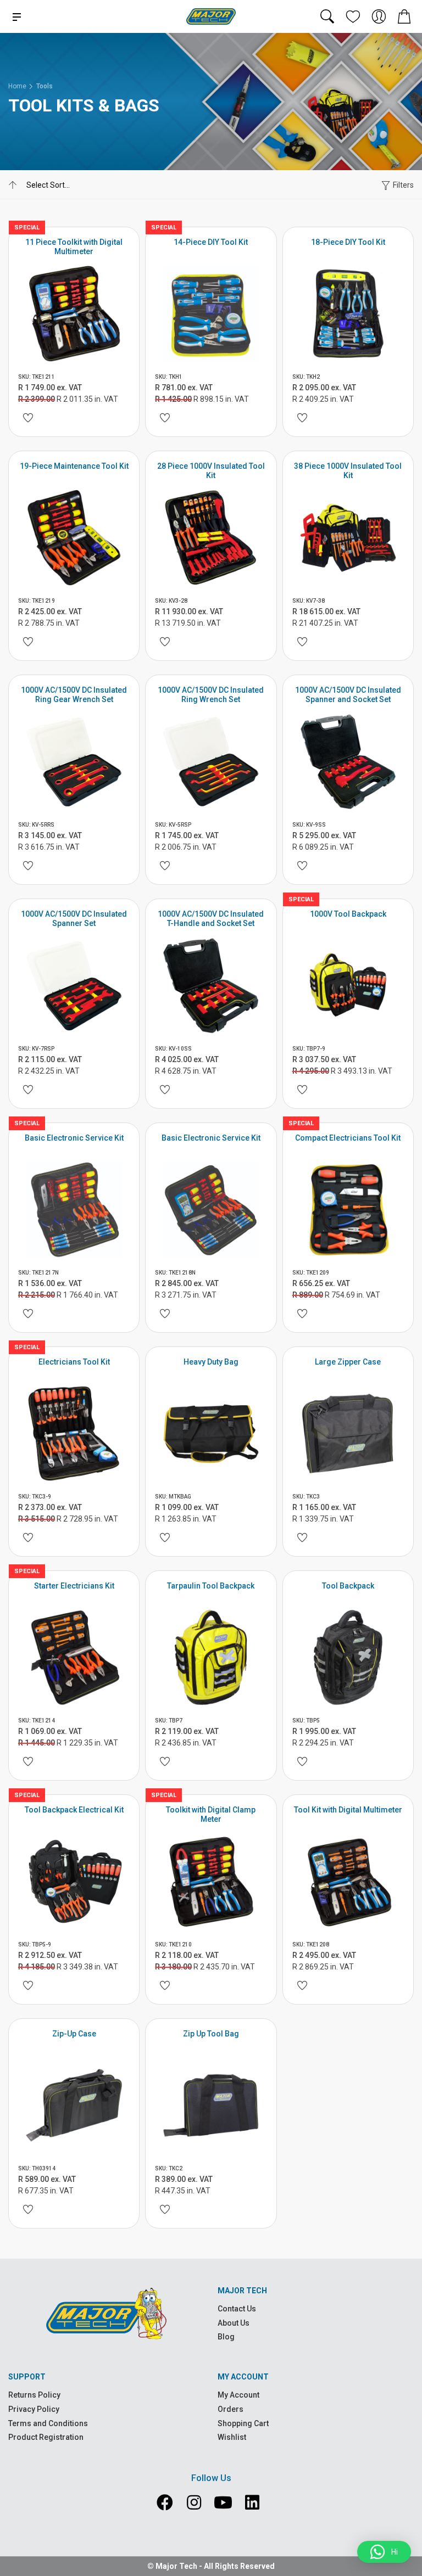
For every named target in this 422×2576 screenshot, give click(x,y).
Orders (231, 2409)
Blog (226, 2337)
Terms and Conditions (48, 2423)
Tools (45, 86)
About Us (234, 2323)
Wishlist (232, 2437)
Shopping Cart (243, 2423)
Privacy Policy (34, 2409)
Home (17, 86)
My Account (238, 2395)
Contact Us (237, 2309)
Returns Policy (34, 2395)
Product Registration (46, 2437)
